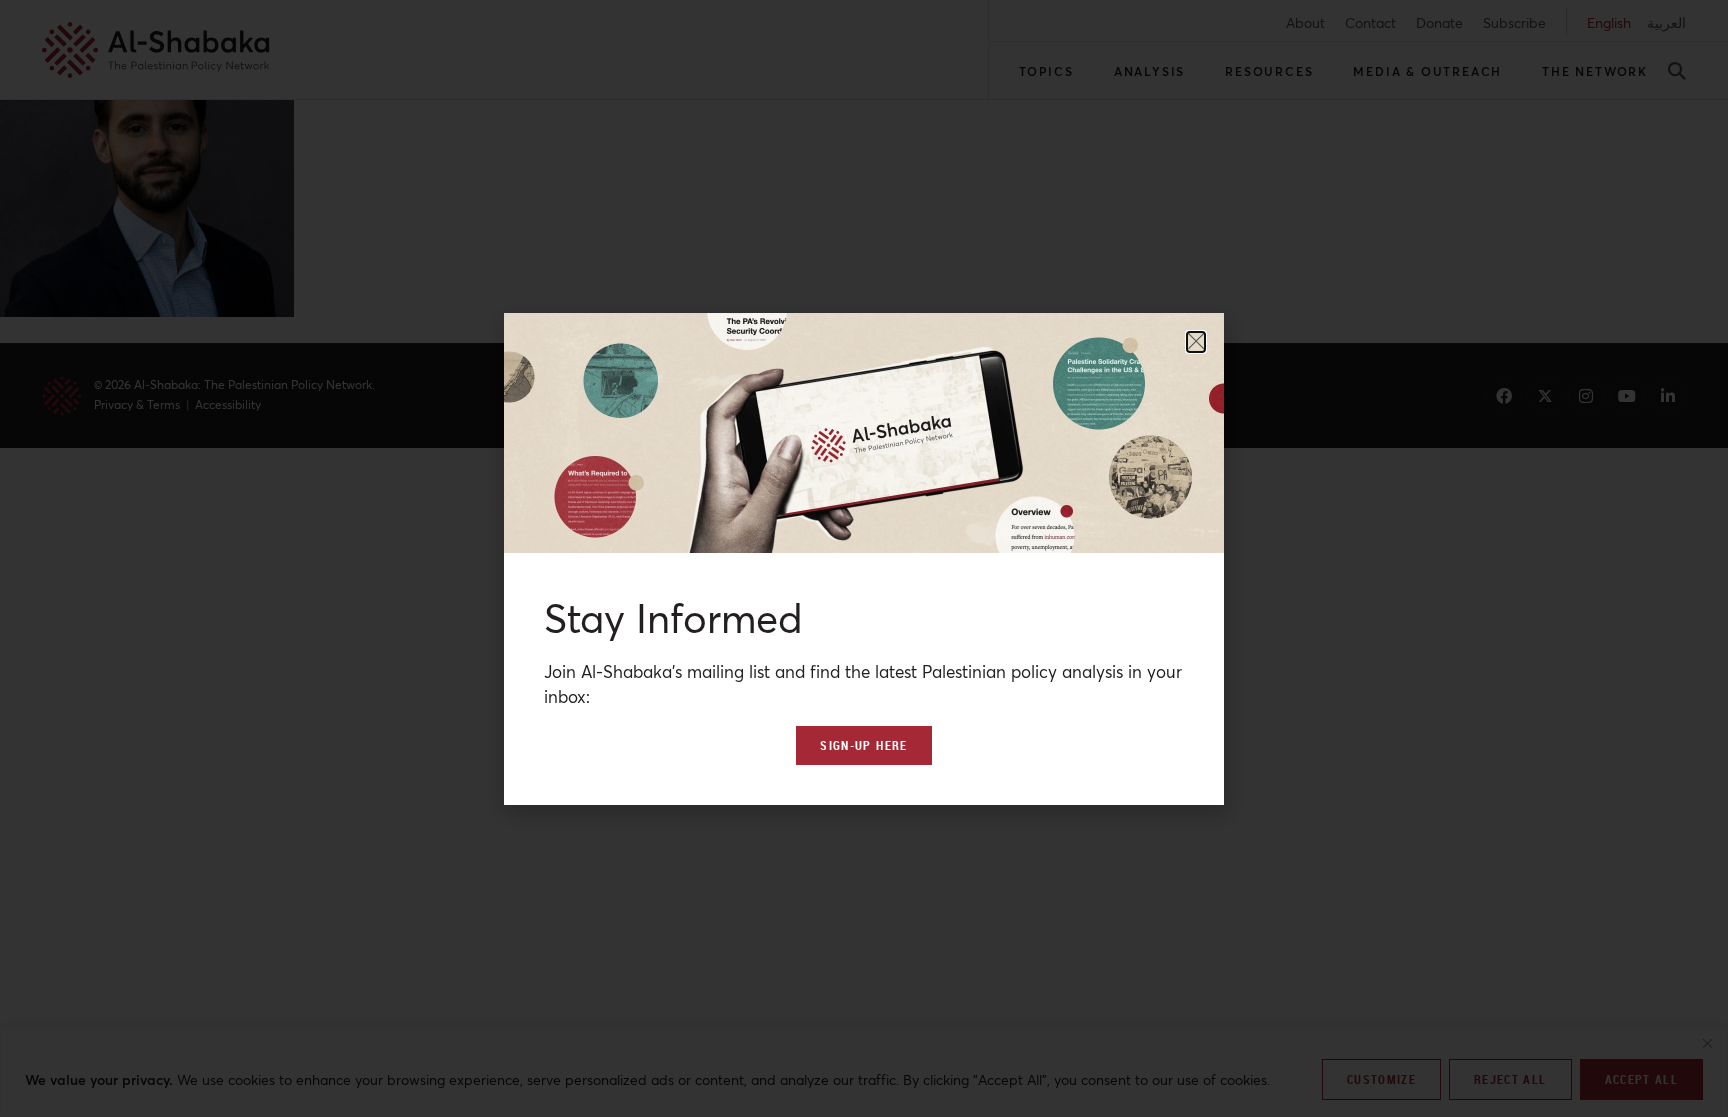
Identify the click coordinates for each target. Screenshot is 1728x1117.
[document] (864, 558)
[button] (1196, 342)
